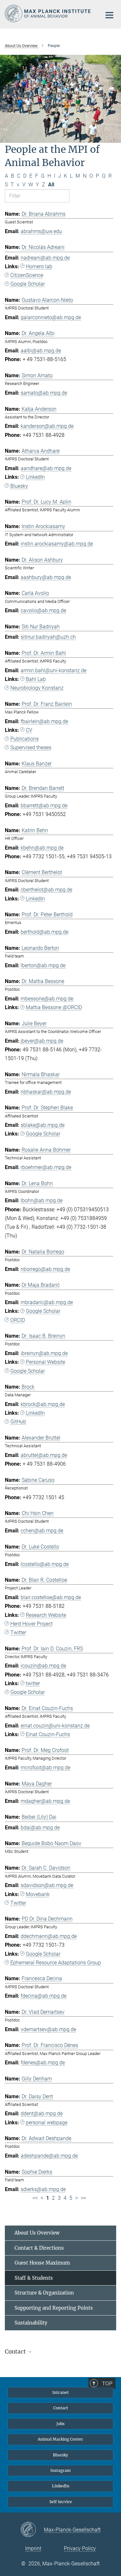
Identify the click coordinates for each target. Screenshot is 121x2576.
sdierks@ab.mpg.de (43, 2189)
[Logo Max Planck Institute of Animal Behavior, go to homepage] (48, 14)
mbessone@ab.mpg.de (47, 999)
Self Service (61, 2502)
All (51, 185)
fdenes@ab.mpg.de (43, 2063)
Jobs (60, 2424)
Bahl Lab (36, 679)
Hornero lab (39, 266)
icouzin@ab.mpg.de (43, 1666)
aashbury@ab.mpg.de (46, 577)
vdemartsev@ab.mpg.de (48, 2029)
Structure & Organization (44, 2293)
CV (29, 730)
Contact (61, 2408)
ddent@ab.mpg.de (42, 2114)
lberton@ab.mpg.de (43, 965)
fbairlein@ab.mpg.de (44, 721)
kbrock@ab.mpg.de (43, 1404)
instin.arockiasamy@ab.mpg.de (57, 544)
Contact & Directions (39, 2248)
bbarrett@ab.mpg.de (44, 806)
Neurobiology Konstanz (37, 688)
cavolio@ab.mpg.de (43, 610)
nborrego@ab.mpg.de (45, 1269)
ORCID (18, 1320)
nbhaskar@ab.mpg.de (46, 1092)
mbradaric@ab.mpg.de (47, 1302)
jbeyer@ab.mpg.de (42, 1041)
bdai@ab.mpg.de (40, 1828)
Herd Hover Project (31, 1624)
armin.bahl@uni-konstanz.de (54, 670)
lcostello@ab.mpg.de (45, 1564)
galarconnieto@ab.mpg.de (51, 317)
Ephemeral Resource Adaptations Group (56, 1963)
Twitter (18, 1632)
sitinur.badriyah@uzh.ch (48, 637)
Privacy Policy (80, 2548)
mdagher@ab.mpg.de (45, 1801)
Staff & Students (34, 2278)
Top (107, 2384)
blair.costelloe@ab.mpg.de (51, 1597)
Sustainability (31, 2323)
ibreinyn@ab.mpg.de (44, 1353)
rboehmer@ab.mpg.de (46, 1167)
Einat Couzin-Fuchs (48, 1734)
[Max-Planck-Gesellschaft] (32, 2530)
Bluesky (19, 486)
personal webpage (47, 2123)
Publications (25, 739)
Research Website (46, 1615)
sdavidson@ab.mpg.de (47, 1885)
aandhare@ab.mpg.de (46, 468)
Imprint (33, 2548)
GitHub (18, 1422)
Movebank (38, 1894)
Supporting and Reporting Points (54, 2308)
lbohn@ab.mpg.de (42, 1200)
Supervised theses (31, 747)
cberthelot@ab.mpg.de (46, 890)
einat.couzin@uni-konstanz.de (55, 1726)
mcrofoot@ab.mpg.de (45, 1768)
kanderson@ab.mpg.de (47, 426)
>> (83, 2198)
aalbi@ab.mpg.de (41, 351)
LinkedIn (35, 477)
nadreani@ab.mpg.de (45, 258)
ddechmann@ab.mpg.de (49, 1936)
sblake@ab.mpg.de (43, 1125)
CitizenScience (27, 275)
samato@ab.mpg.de (44, 393)
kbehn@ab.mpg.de (42, 848)
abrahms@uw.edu (41, 231)
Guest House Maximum (42, 2263)
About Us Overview (37, 2233)
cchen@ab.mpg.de (42, 1531)
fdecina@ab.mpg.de (44, 1996)
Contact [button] (16, 2352)
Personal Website (45, 1362)
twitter (33, 1683)
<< (35, 2198)
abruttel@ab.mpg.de (44, 1455)
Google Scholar (28, 284)
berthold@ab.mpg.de (45, 932)
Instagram (60, 2470)
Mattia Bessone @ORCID (54, 1007)
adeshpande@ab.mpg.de (49, 2156)
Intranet (60, 2392)
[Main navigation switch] (109, 15)
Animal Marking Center (60, 2439)
